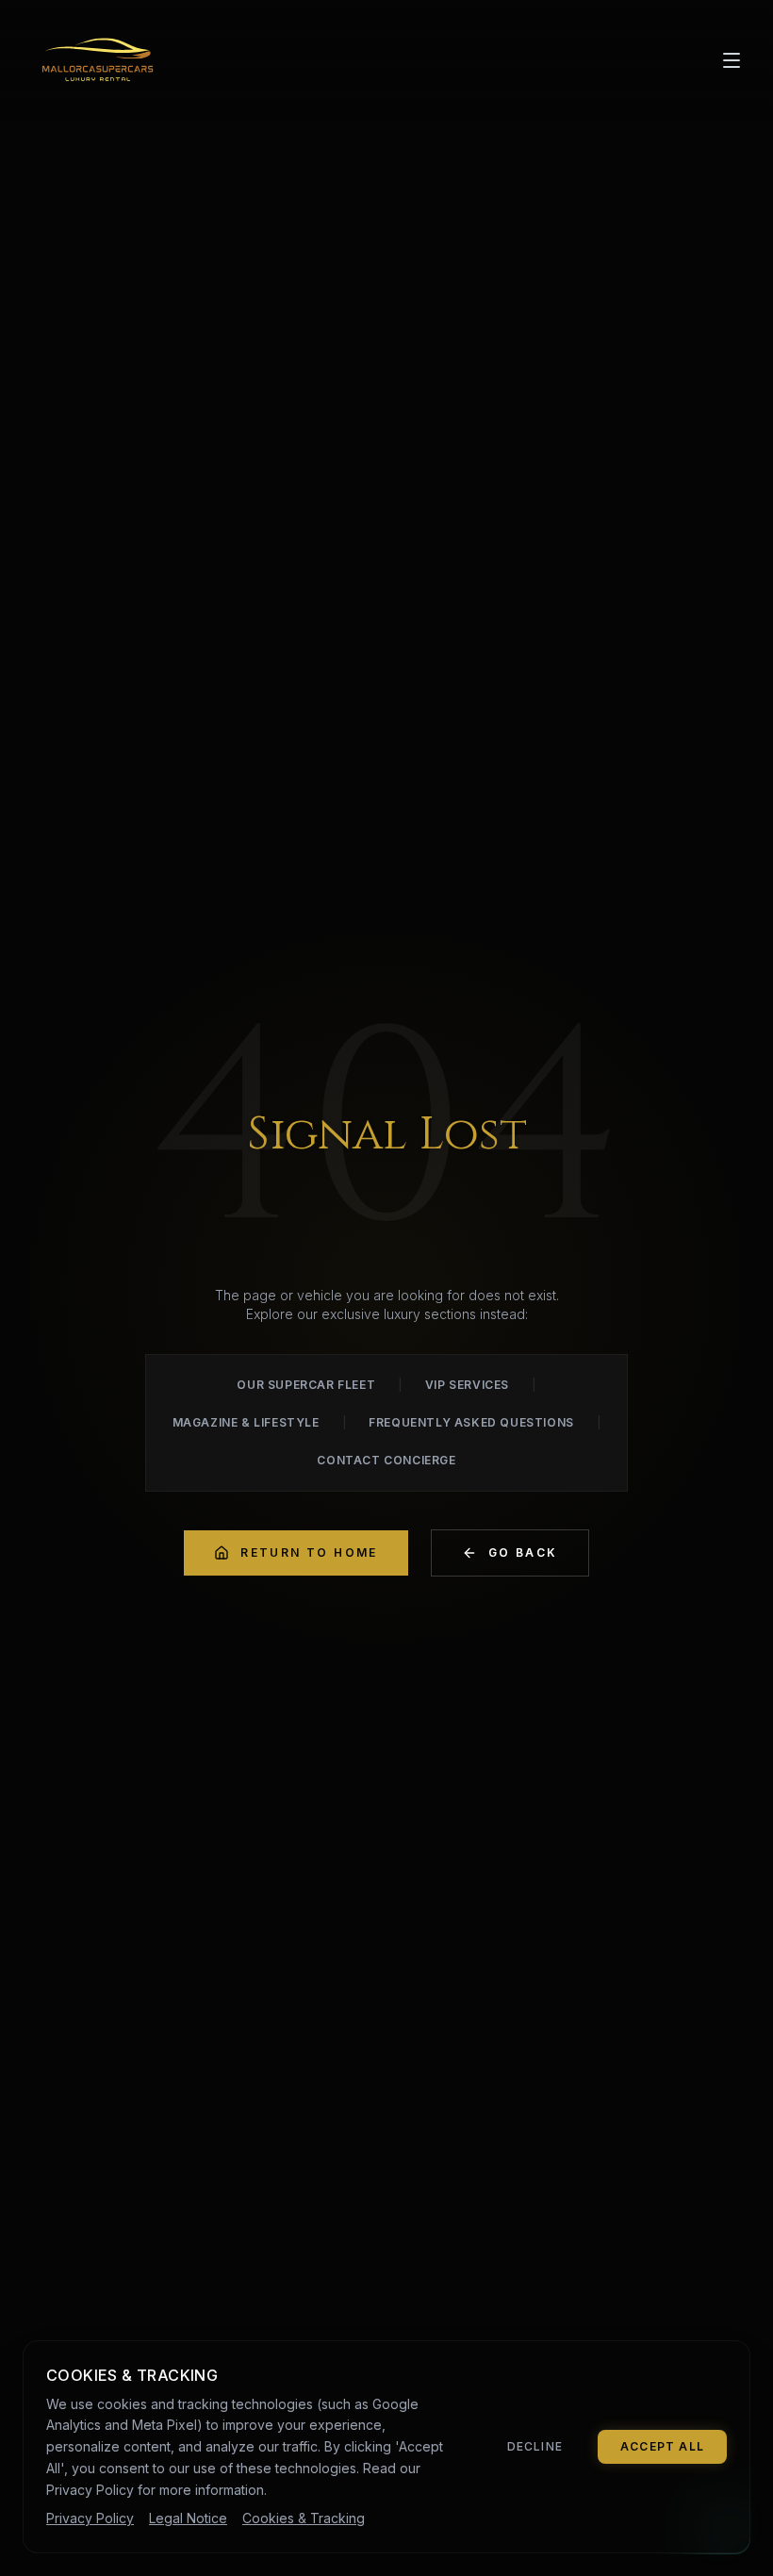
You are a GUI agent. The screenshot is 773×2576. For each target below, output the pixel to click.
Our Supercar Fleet (306, 1385)
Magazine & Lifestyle (246, 1422)
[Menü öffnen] (732, 60)
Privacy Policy (90, 2518)
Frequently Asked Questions (471, 1422)
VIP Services (467, 1385)
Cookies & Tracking (304, 2518)
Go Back (523, 1552)
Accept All (662, 2446)
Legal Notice (188, 2518)
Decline (535, 2446)
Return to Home (309, 1552)
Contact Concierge (386, 1460)
